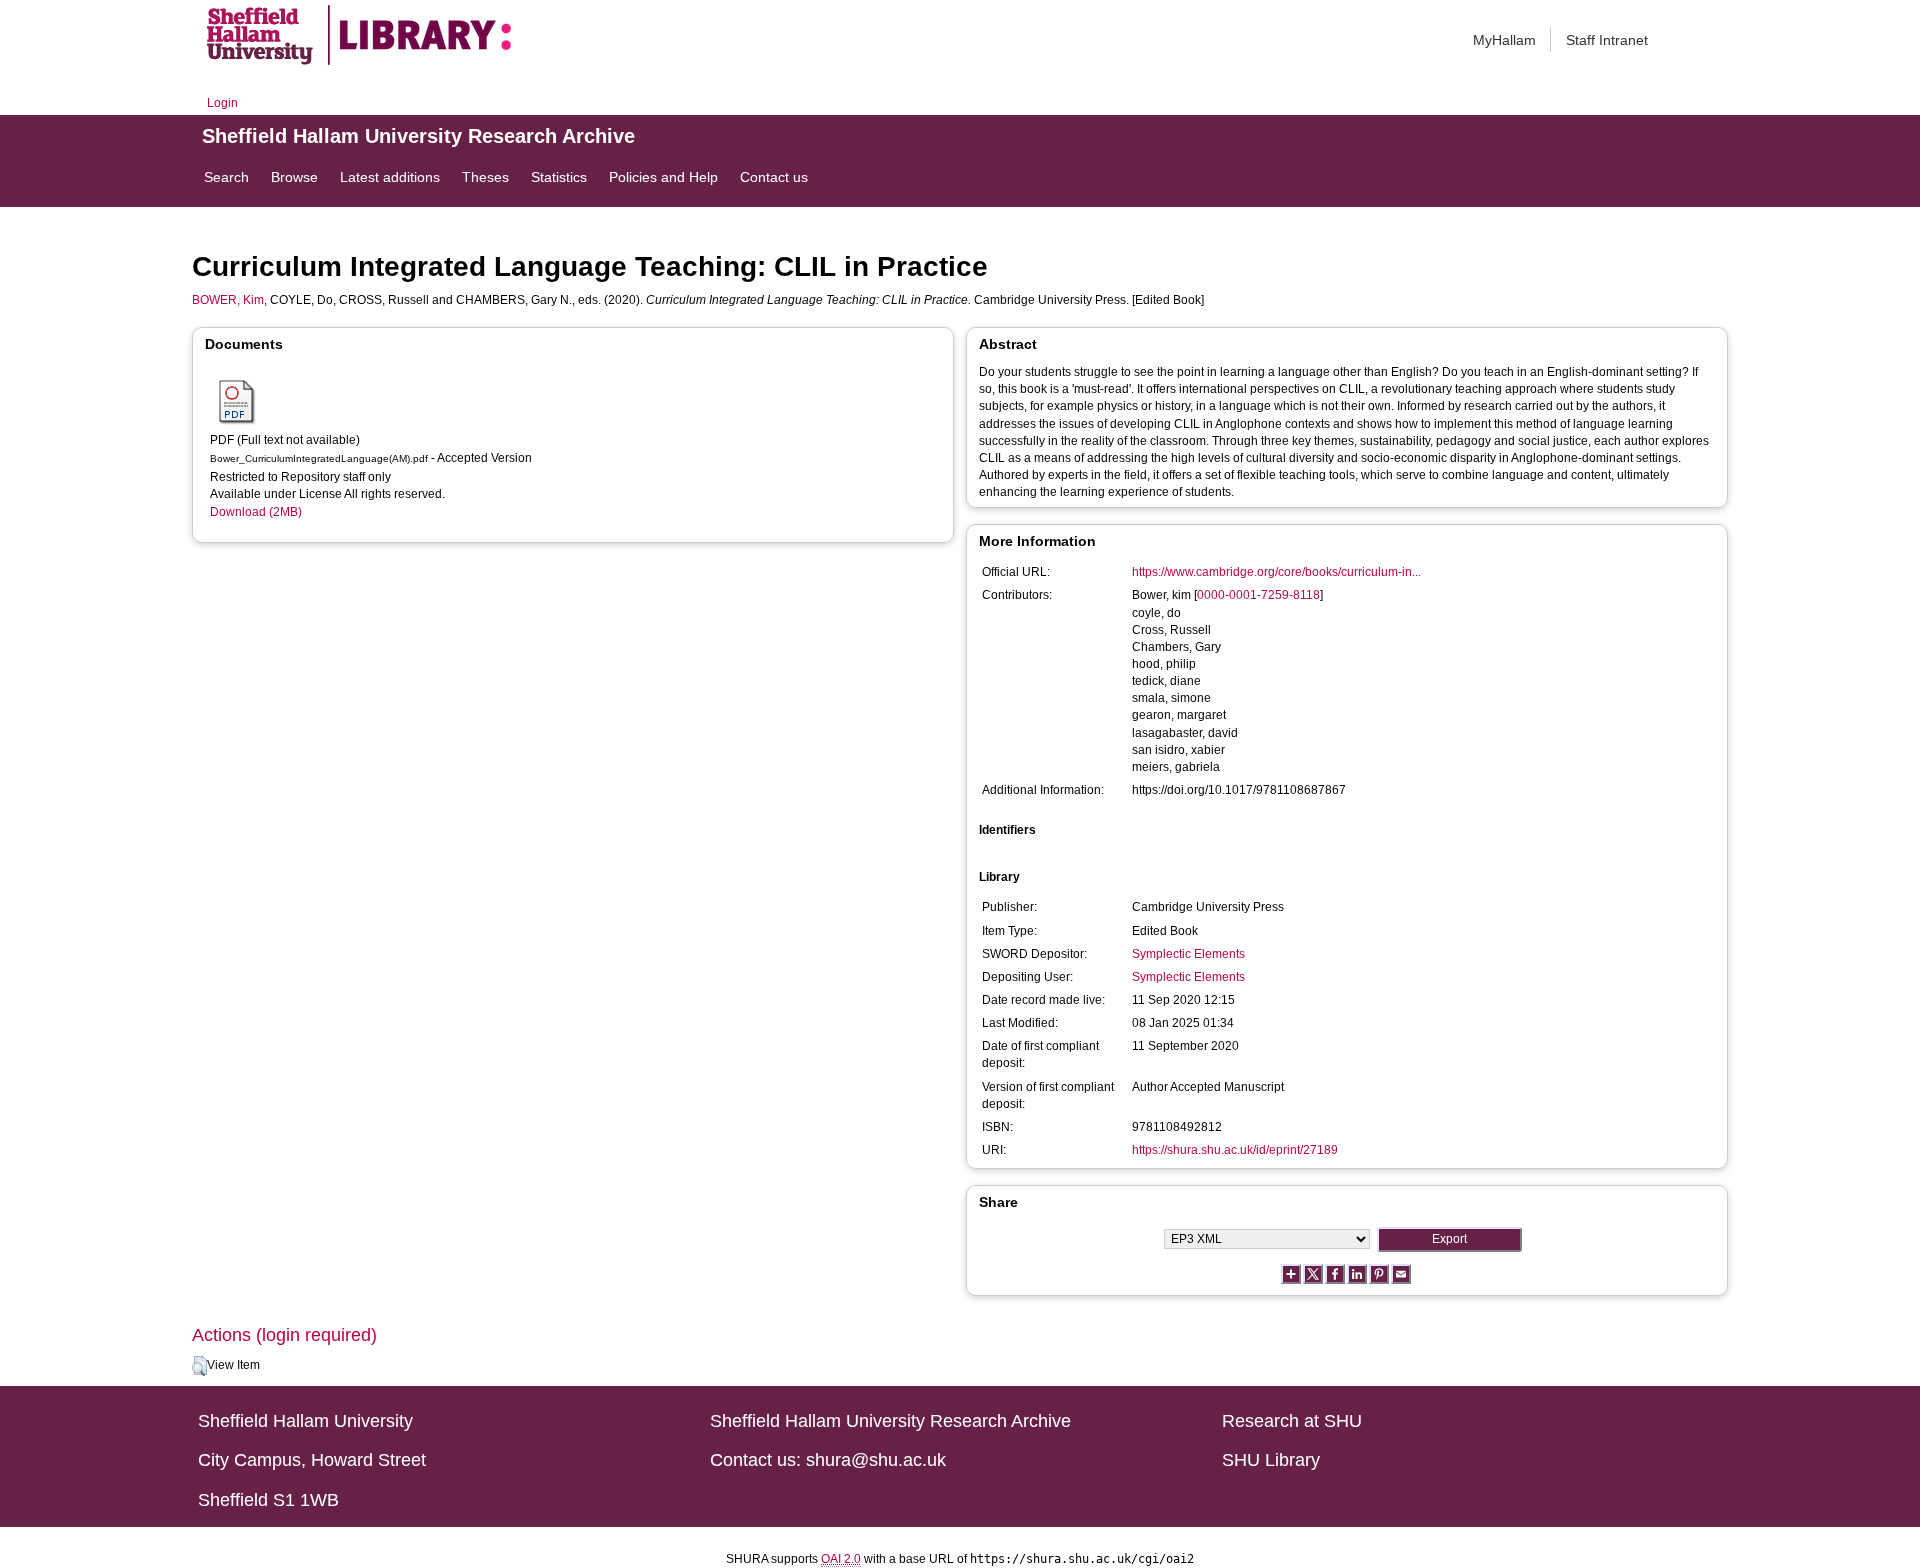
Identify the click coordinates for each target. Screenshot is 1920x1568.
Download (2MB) (256, 512)
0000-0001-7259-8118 (1258, 595)
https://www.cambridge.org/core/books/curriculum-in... (1276, 572)
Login (222, 103)
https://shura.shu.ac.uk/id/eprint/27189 (1235, 1150)
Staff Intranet (1607, 40)
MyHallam (1504, 40)
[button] (199, 1366)
